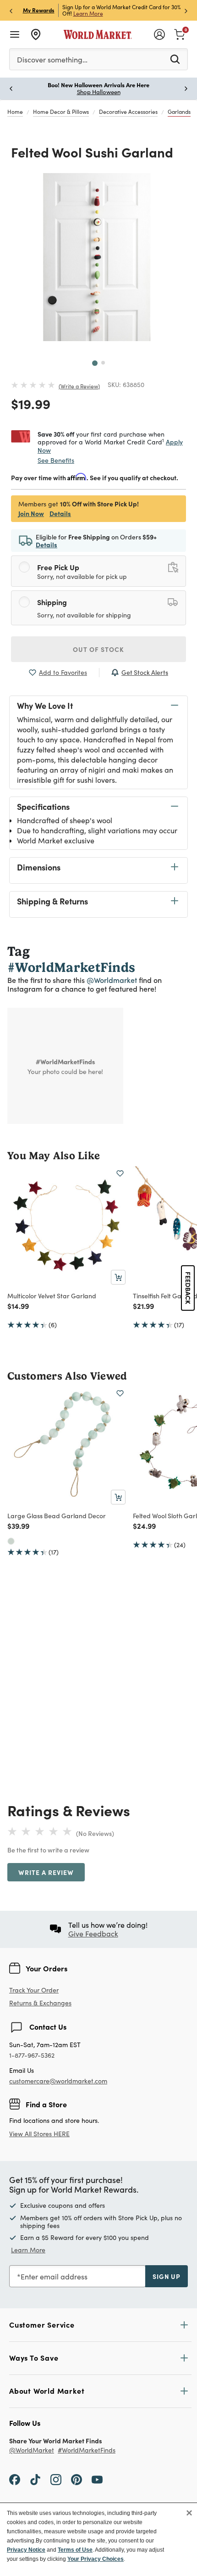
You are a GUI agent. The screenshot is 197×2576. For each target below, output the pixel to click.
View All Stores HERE (39, 2134)
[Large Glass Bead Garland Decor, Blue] (11, 1541)
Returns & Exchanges (40, 2003)
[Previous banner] (11, 10)
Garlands (179, 112)
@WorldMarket (32, 2450)
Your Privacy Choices (96, 2559)
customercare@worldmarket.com (58, 2081)
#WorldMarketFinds (87, 2450)
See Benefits (56, 460)
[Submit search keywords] (175, 59)
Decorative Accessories (128, 112)
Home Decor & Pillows (61, 112)
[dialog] (98, 2539)
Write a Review (79, 386)
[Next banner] (186, 10)
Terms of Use (75, 2550)
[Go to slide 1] (95, 363)
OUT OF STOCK (98, 649)
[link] (180, 34)
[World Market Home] (98, 34)
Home (15, 112)
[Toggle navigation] (15, 34)
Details (60, 513)
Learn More (88, 13)
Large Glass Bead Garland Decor (57, 1515)
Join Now (31, 513)
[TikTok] (35, 2479)
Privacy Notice (26, 2550)
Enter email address (54, 2276)
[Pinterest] (77, 2479)
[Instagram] (56, 2479)
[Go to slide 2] (103, 363)
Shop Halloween (99, 92)
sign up (167, 2276)
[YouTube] (97, 2479)
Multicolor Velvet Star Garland (52, 1296)
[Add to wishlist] (120, 1173)
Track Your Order (34, 1990)
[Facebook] (15, 2479)
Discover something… (52, 59)
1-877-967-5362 (32, 2056)
